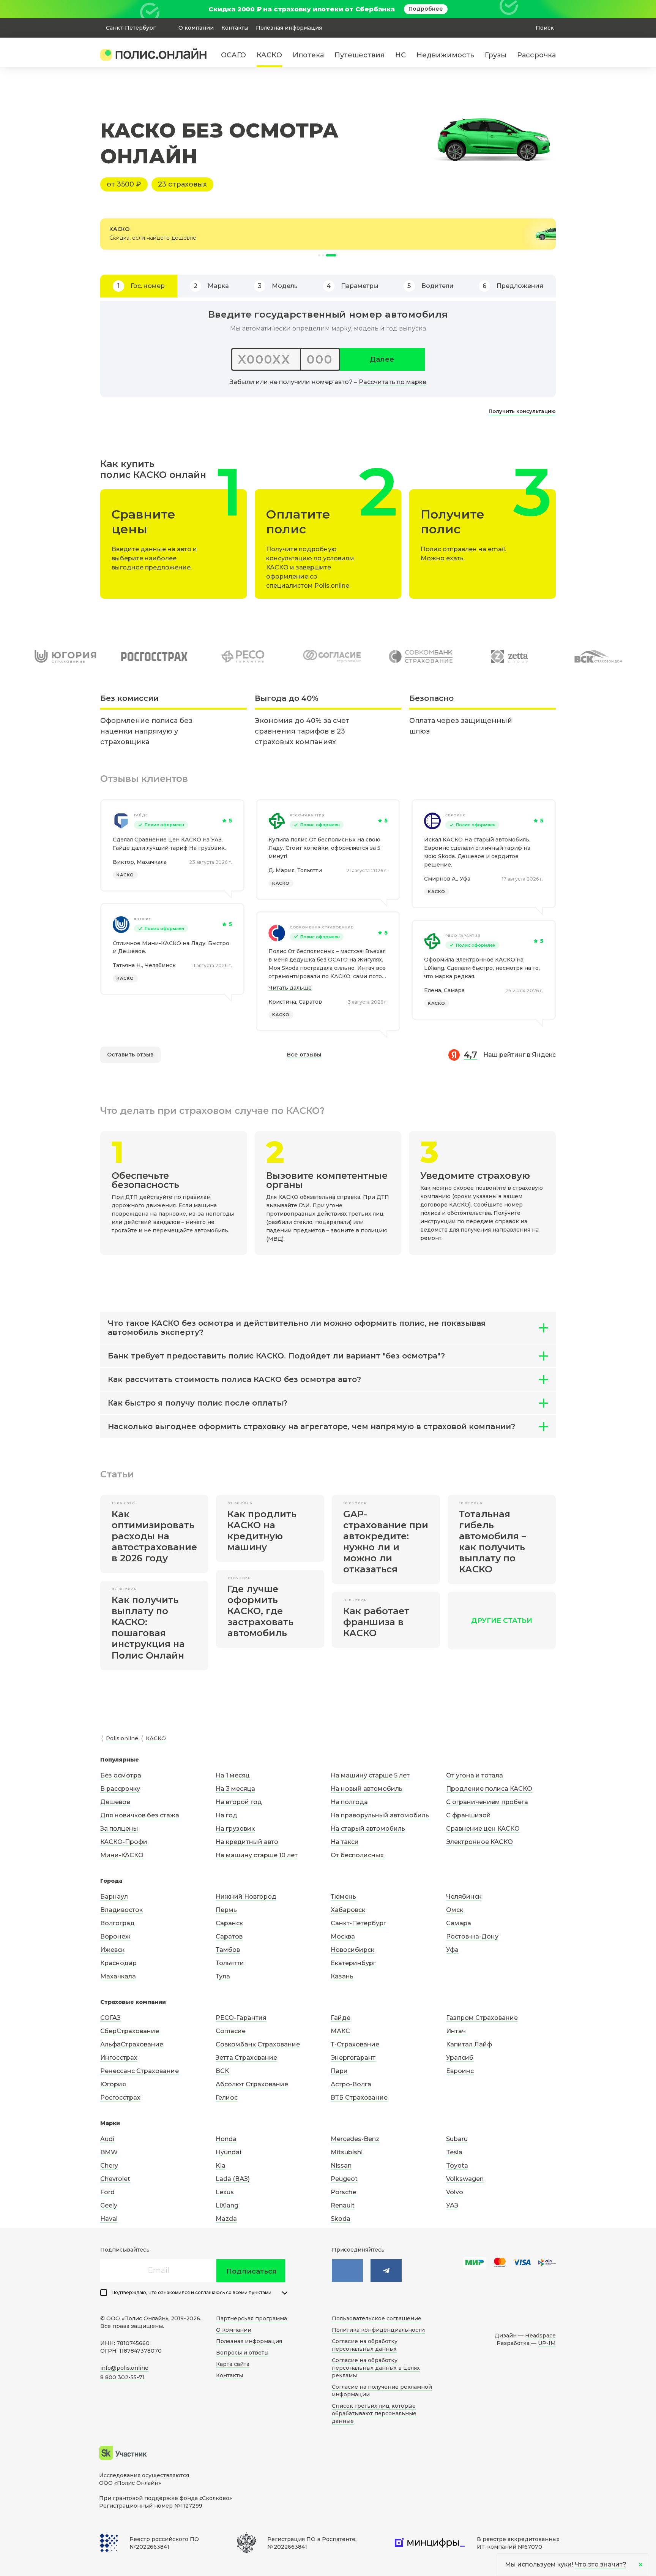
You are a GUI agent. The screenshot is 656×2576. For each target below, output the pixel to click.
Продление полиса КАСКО (489, 1789)
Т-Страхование (355, 2044)
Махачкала (118, 1976)
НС (401, 55)
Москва (343, 1936)
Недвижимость (445, 55)
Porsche (343, 2192)
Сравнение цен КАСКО (483, 1829)
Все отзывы (304, 1055)
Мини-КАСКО (122, 1855)
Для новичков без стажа (140, 1815)
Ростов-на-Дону (472, 1936)
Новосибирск (352, 1950)
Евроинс (456, 815)
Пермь (226, 1910)
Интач (456, 2031)
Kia (221, 2166)
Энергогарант (353, 2058)
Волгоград (117, 1923)
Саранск (229, 1923)
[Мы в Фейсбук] (386, 2271)
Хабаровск (348, 1910)
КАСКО (269, 55)
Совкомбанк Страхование (322, 927)
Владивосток (121, 1910)
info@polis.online (124, 2368)
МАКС (340, 2031)
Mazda (226, 2219)
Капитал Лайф (469, 2044)
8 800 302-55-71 (122, 2377)
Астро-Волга (351, 2084)
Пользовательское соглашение (377, 2318)
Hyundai (228, 2152)
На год (226, 1815)
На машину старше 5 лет (370, 1775)
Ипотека (308, 55)
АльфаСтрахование (132, 2044)
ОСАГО (233, 55)
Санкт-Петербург (358, 1923)
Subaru (457, 2139)
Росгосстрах (120, 2098)
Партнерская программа (252, 2318)
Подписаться (252, 2271)
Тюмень (343, 1897)
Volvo (455, 2192)
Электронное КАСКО (479, 1842)
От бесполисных (357, 1855)
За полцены (119, 1829)
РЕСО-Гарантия (307, 815)
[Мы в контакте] (347, 2271)
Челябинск (464, 1897)
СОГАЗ (110, 2018)
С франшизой (468, 1815)
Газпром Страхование (482, 2018)
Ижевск (112, 1950)
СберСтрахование (130, 2031)
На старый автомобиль (368, 1829)
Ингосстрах (119, 2058)
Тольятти (230, 1963)
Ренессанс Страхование (140, 2071)
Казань (342, 1976)
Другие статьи (502, 1621)
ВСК (222, 2071)
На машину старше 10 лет (257, 1855)
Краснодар (118, 1963)
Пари (339, 2071)
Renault (343, 2205)
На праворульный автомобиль (380, 1815)
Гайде (141, 815)
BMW (109, 2152)
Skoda (341, 2219)
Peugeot (344, 2179)
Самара (459, 1923)
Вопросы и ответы (242, 2353)
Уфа (452, 1950)
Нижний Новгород (246, 1897)
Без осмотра (121, 1775)
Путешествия (360, 55)
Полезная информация (289, 28)
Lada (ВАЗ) (233, 2179)
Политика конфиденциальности (378, 2330)
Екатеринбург (353, 1963)
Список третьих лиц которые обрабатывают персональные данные (374, 2413)
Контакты (235, 28)
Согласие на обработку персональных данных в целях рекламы (376, 2368)
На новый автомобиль (367, 1789)
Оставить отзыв (130, 1055)
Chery (109, 2166)
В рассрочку (120, 1789)
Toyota (457, 2166)
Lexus (225, 2192)
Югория (143, 919)
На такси (345, 1842)
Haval (109, 2219)
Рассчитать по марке (393, 382)
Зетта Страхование (246, 2058)
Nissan (341, 2166)
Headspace (540, 2336)
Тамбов (228, 1950)
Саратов (229, 1936)
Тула (223, 1976)
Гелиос (227, 2098)
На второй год (239, 1802)
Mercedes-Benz (355, 2139)
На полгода (349, 1802)
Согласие (231, 2031)
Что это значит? (601, 2564)
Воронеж (115, 1936)
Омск (455, 1910)
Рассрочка (536, 55)
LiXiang (227, 2205)
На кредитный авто (247, 1842)
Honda (226, 2139)
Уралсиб (460, 2058)
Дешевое (115, 1802)
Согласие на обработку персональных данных (365, 2345)
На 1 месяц (233, 1775)
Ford (107, 2192)
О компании (196, 28)
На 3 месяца (235, 1789)
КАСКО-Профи (124, 1842)
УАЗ (452, 2205)
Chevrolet (115, 2179)
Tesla (454, 2152)
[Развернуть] (285, 2293)
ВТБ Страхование (359, 2098)
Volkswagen (465, 2179)
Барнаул (114, 1897)
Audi (107, 2139)
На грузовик (235, 1829)
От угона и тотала (475, 1775)
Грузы (496, 55)
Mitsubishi (347, 2152)
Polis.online (122, 1738)
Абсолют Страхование (252, 2084)
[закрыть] (551, 9)
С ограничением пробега (487, 1802)
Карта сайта (233, 2364)
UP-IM (547, 2343)
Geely (109, 2205)
